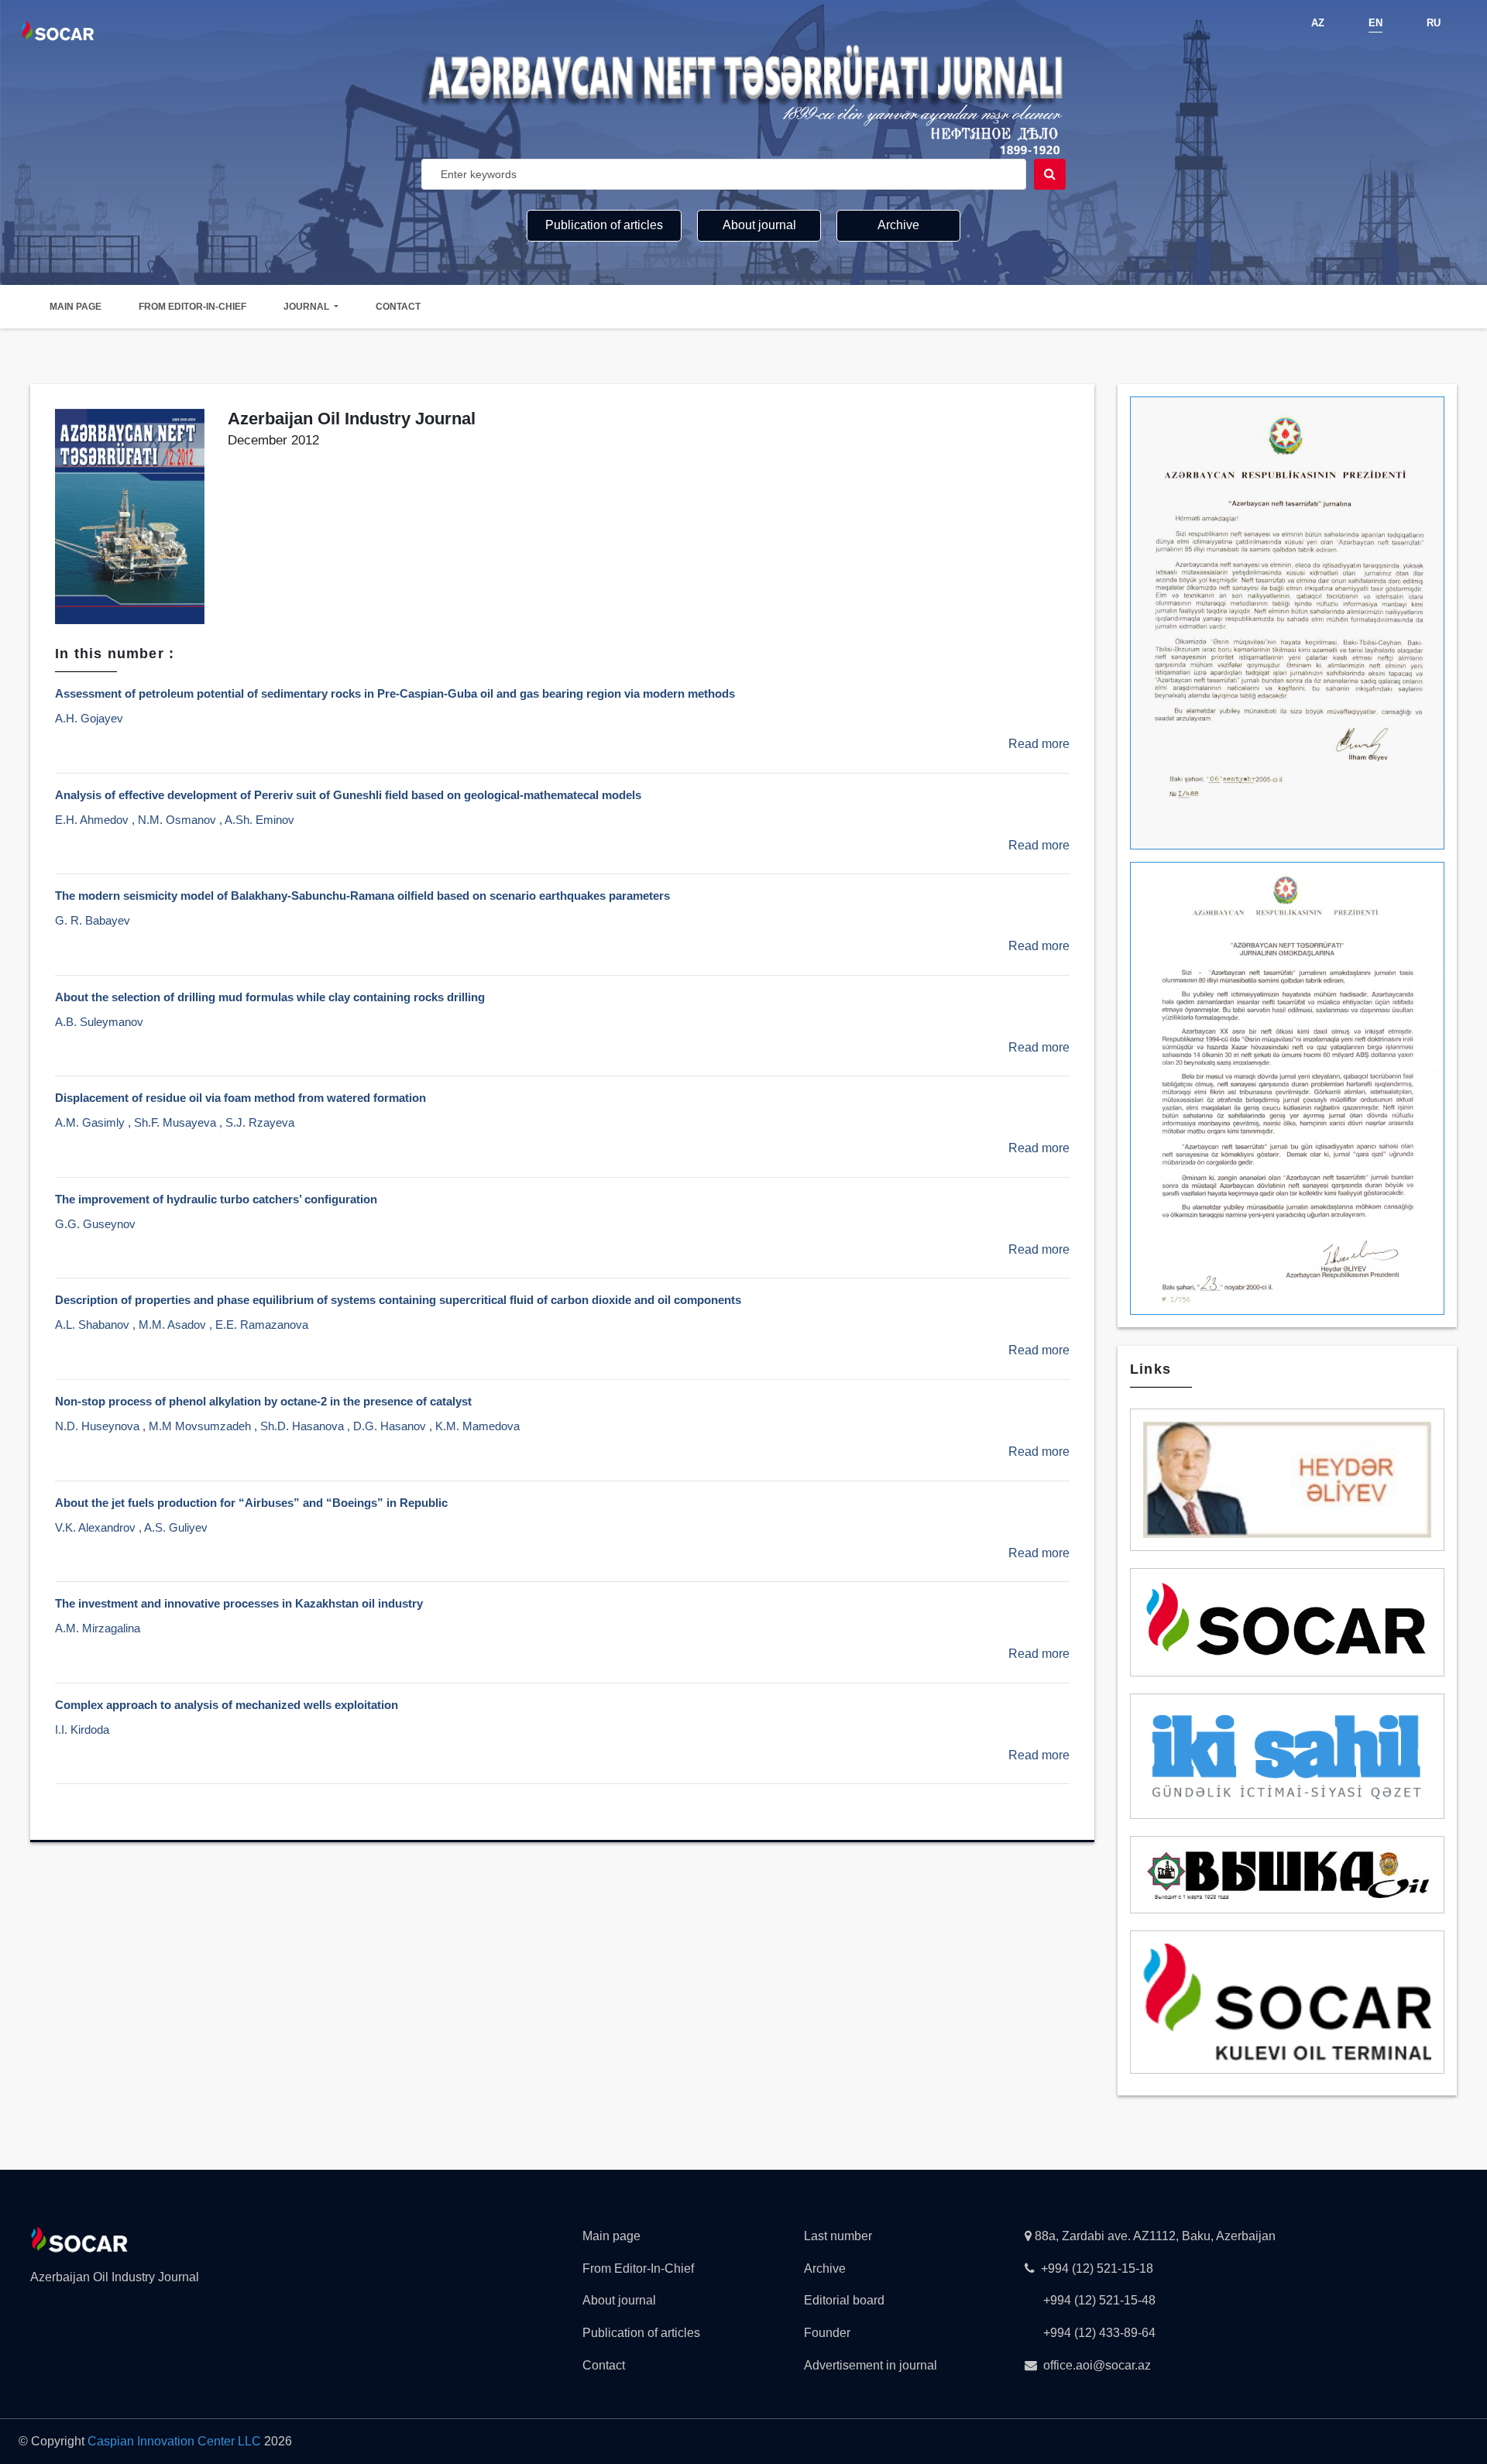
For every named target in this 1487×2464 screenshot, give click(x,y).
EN (1375, 23)
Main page (76, 307)
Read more (1039, 744)
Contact (398, 307)
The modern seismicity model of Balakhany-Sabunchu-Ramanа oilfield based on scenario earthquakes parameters (362, 896)
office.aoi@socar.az (1097, 2365)
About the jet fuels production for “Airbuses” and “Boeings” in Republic (251, 1503)
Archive (898, 225)
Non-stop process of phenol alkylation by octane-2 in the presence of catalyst (263, 1401)
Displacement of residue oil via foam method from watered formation (240, 1098)
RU (1434, 23)
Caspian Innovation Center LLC (174, 2441)
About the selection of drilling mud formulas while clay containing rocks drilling (270, 997)
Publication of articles (604, 225)
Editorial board (844, 2300)
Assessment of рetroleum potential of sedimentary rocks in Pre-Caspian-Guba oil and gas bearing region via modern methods (395, 693)
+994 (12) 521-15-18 (1097, 2268)
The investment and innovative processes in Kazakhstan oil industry (239, 1603)
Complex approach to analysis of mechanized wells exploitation (227, 1705)
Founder (827, 2333)
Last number (838, 2236)
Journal (307, 307)
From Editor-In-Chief (192, 307)
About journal (759, 225)
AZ (1318, 23)
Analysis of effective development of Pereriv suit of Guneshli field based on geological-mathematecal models (348, 795)
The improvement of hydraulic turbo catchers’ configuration (216, 1199)
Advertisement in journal (871, 2365)
